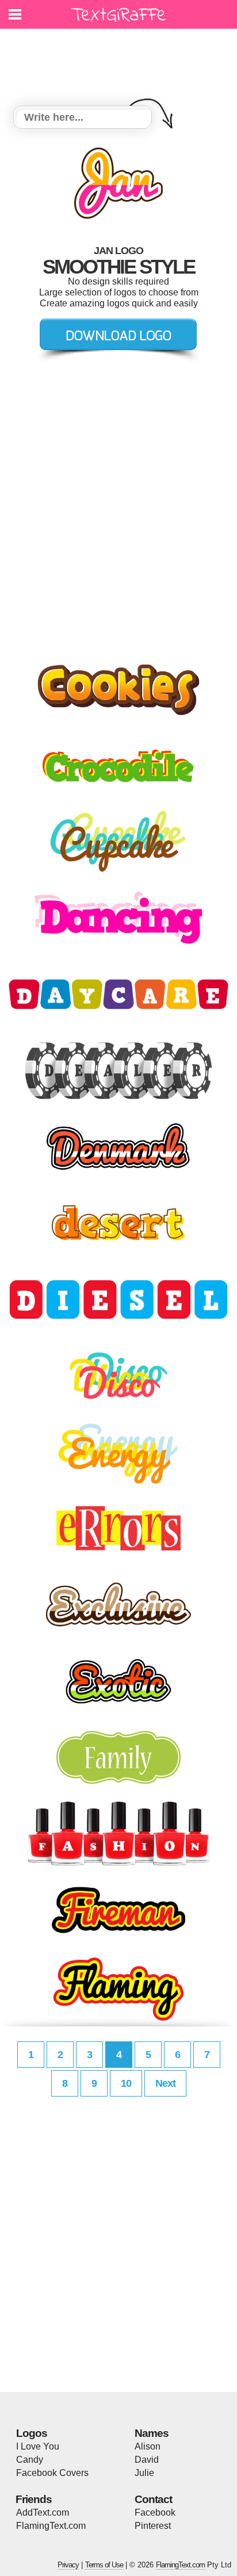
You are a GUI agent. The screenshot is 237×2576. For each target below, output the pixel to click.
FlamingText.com (51, 2526)
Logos (32, 2433)
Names (152, 2433)
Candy (30, 2460)
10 (126, 2083)
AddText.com (43, 2512)
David (147, 2460)
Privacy (68, 2565)
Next (165, 2083)
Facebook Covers (52, 2473)
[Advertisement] (121, 60)
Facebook (155, 2512)
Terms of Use (104, 2565)
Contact (153, 2499)
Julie (144, 2473)
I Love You (38, 2446)
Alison (148, 2446)
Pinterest (153, 2526)
